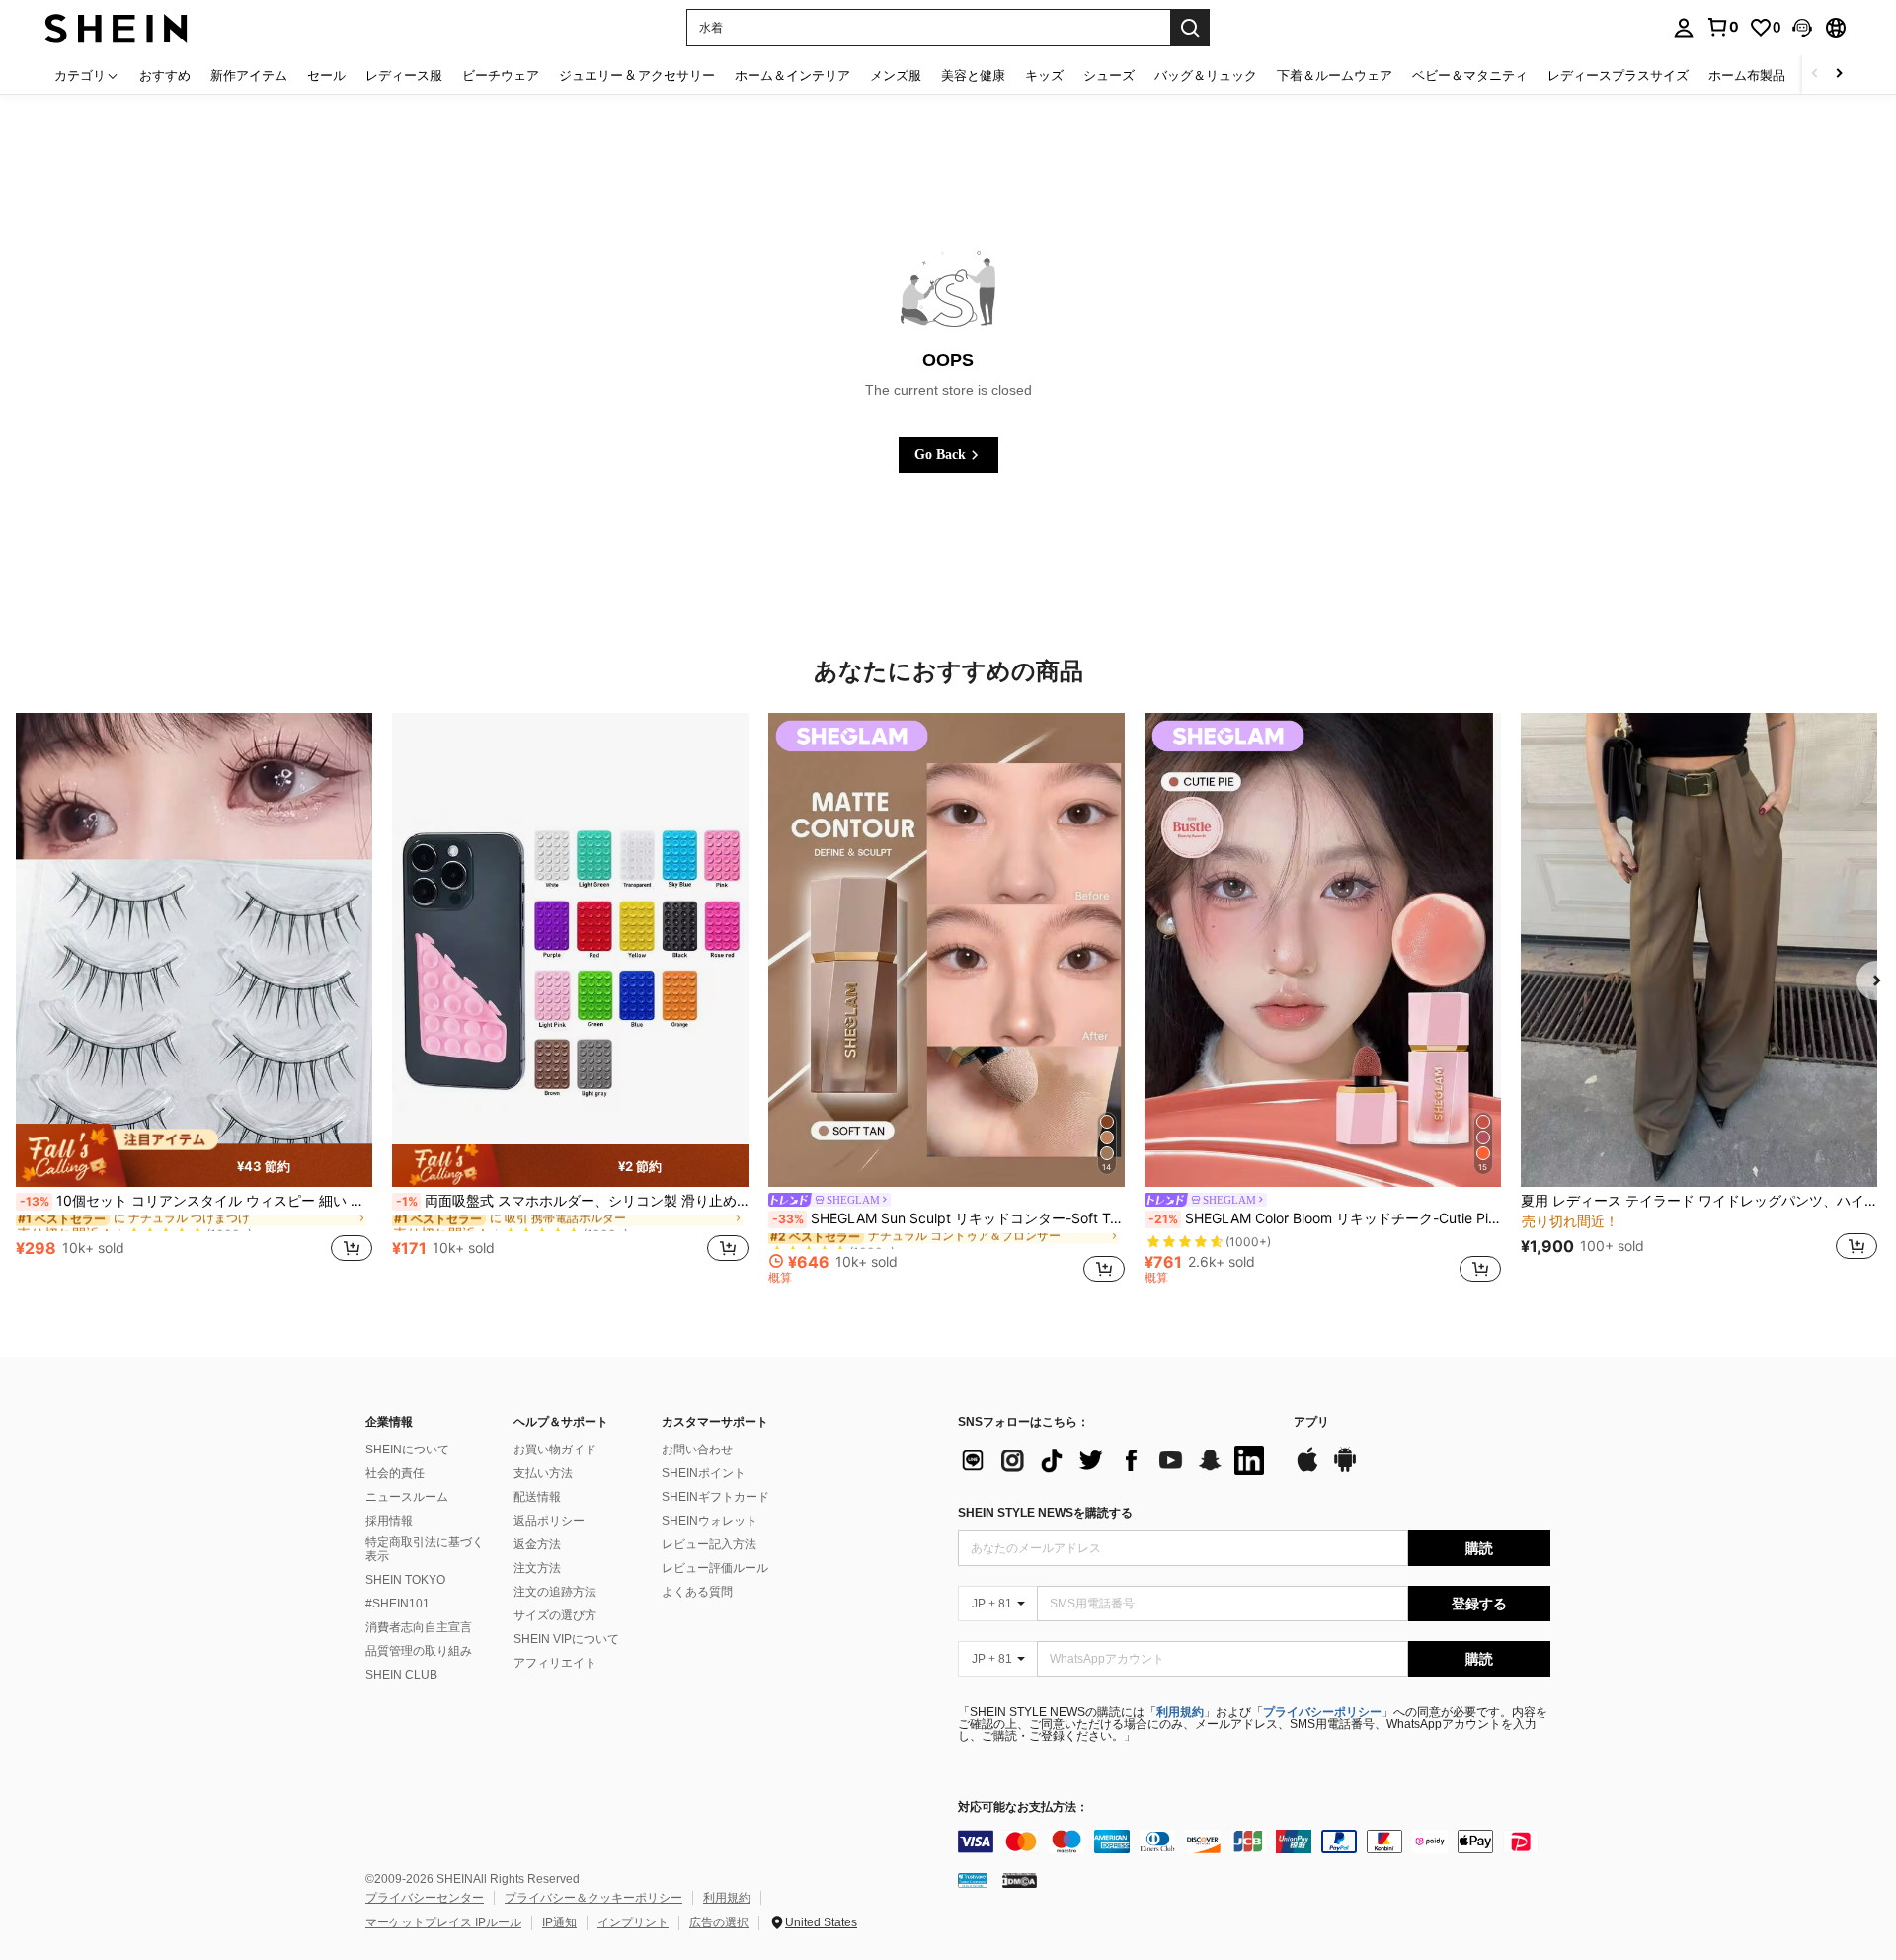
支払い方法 (543, 1473)
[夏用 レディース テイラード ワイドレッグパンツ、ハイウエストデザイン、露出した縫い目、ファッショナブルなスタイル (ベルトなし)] (1699, 950)
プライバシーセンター (425, 1898)
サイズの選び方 (555, 1615)
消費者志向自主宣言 (419, 1627)
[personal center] (1684, 28)
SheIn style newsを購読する (1045, 1513)
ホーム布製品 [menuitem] (1747, 75)
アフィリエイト (555, 1663)
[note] (194, 1155)
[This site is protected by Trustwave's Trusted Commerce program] (973, 1879)
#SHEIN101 (397, 1604)
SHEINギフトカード (715, 1497)
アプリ (1311, 1422)
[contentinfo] (1254, 1842)
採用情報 (389, 1521)
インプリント (633, 1922)
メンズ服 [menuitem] (896, 75)
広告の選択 (719, 1922)
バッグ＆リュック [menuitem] (1206, 75)
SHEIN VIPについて (566, 1639)
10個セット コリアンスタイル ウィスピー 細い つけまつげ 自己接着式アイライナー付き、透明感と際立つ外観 (196, 1201)
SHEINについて (407, 1450)
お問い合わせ (697, 1450)
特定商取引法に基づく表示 (425, 1549)
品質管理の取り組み (419, 1651)
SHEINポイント (704, 1473)
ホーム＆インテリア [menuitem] (792, 75)
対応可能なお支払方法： (1023, 1807)
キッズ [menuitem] (1044, 75)
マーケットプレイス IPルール (443, 1922)
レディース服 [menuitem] (404, 75)
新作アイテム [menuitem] (249, 75)
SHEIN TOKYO (405, 1580)
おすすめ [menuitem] (165, 75)
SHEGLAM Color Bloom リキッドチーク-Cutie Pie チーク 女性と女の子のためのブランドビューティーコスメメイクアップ (1325, 1218)
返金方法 (537, 1544)
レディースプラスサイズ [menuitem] (1618, 75)
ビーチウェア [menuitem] (501, 75)
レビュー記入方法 (709, 1544)
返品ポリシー (549, 1521)
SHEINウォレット (710, 1521)
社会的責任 (395, 1473)
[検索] (1190, 28)
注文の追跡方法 (555, 1592)
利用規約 (1180, 1712)
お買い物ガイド (555, 1450)
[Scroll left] (1815, 75)
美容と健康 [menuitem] (973, 75)
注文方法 (537, 1568)
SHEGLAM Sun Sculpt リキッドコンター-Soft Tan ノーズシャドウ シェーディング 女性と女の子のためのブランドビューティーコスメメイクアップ (948, 1218)
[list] (1116, 1460)
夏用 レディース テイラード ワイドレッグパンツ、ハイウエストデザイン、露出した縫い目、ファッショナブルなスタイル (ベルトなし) (1699, 1201)
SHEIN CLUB (401, 1675)
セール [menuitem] (326, 75)
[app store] (1307, 1469)
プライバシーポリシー (1322, 1712)
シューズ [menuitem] (1109, 75)
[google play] (1345, 1469)
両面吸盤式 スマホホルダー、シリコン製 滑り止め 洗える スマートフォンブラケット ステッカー (572, 1201)
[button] (1802, 28)
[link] (1722, 27)
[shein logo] (116, 27)
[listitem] (194, 998)
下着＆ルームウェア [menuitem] (1335, 75)
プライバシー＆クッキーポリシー (593, 1898)
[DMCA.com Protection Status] (1020, 1879)
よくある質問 (697, 1592)
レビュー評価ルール (715, 1568)
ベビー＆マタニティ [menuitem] (1470, 75)
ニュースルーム (407, 1497)
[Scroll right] (1839, 75)
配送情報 (537, 1497)
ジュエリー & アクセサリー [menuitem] (637, 75)
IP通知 (559, 1922)
